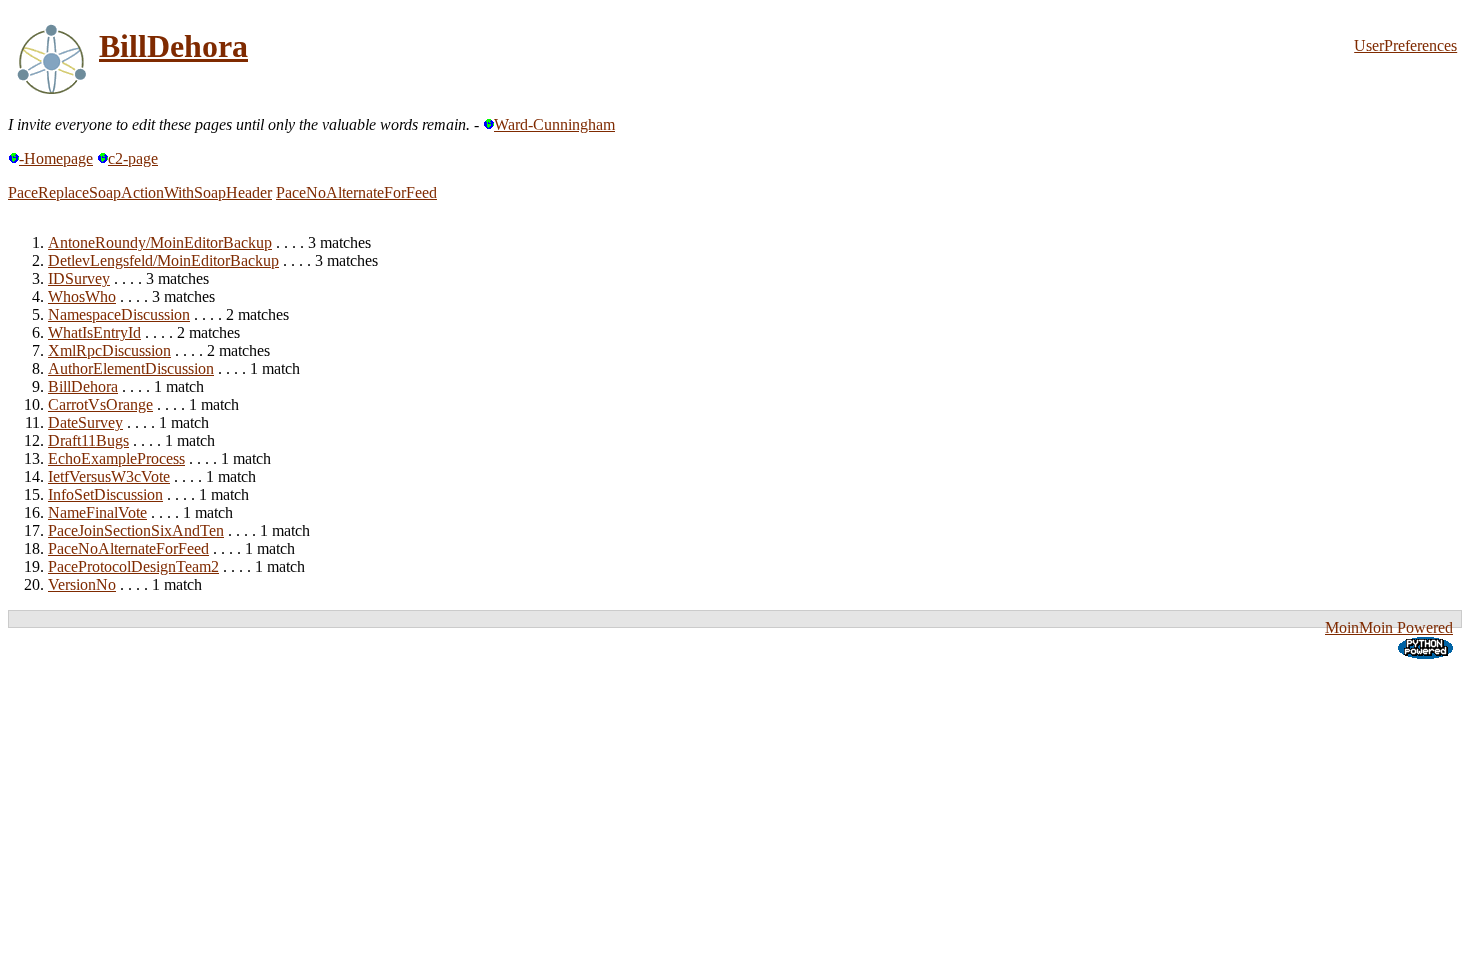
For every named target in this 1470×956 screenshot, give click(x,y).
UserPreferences (1405, 45)
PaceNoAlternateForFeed (356, 192)
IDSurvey (79, 278)
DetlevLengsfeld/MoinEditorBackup (163, 260)
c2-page (133, 158)
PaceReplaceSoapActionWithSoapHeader (140, 192)
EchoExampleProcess (116, 458)
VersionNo (82, 584)
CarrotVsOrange (100, 404)
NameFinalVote (97, 512)
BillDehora (173, 46)
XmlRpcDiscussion (109, 350)
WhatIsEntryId (94, 332)
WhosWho (82, 296)
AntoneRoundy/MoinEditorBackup (160, 242)
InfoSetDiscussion (105, 494)
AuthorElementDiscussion (131, 368)
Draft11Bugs (88, 440)
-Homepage (56, 158)
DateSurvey (85, 422)
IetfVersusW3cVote (109, 476)
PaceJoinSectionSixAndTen (136, 530)
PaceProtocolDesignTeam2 (133, 566)
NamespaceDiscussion (119, 314)
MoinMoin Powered (1389, 627)
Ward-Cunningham (554, 124)
